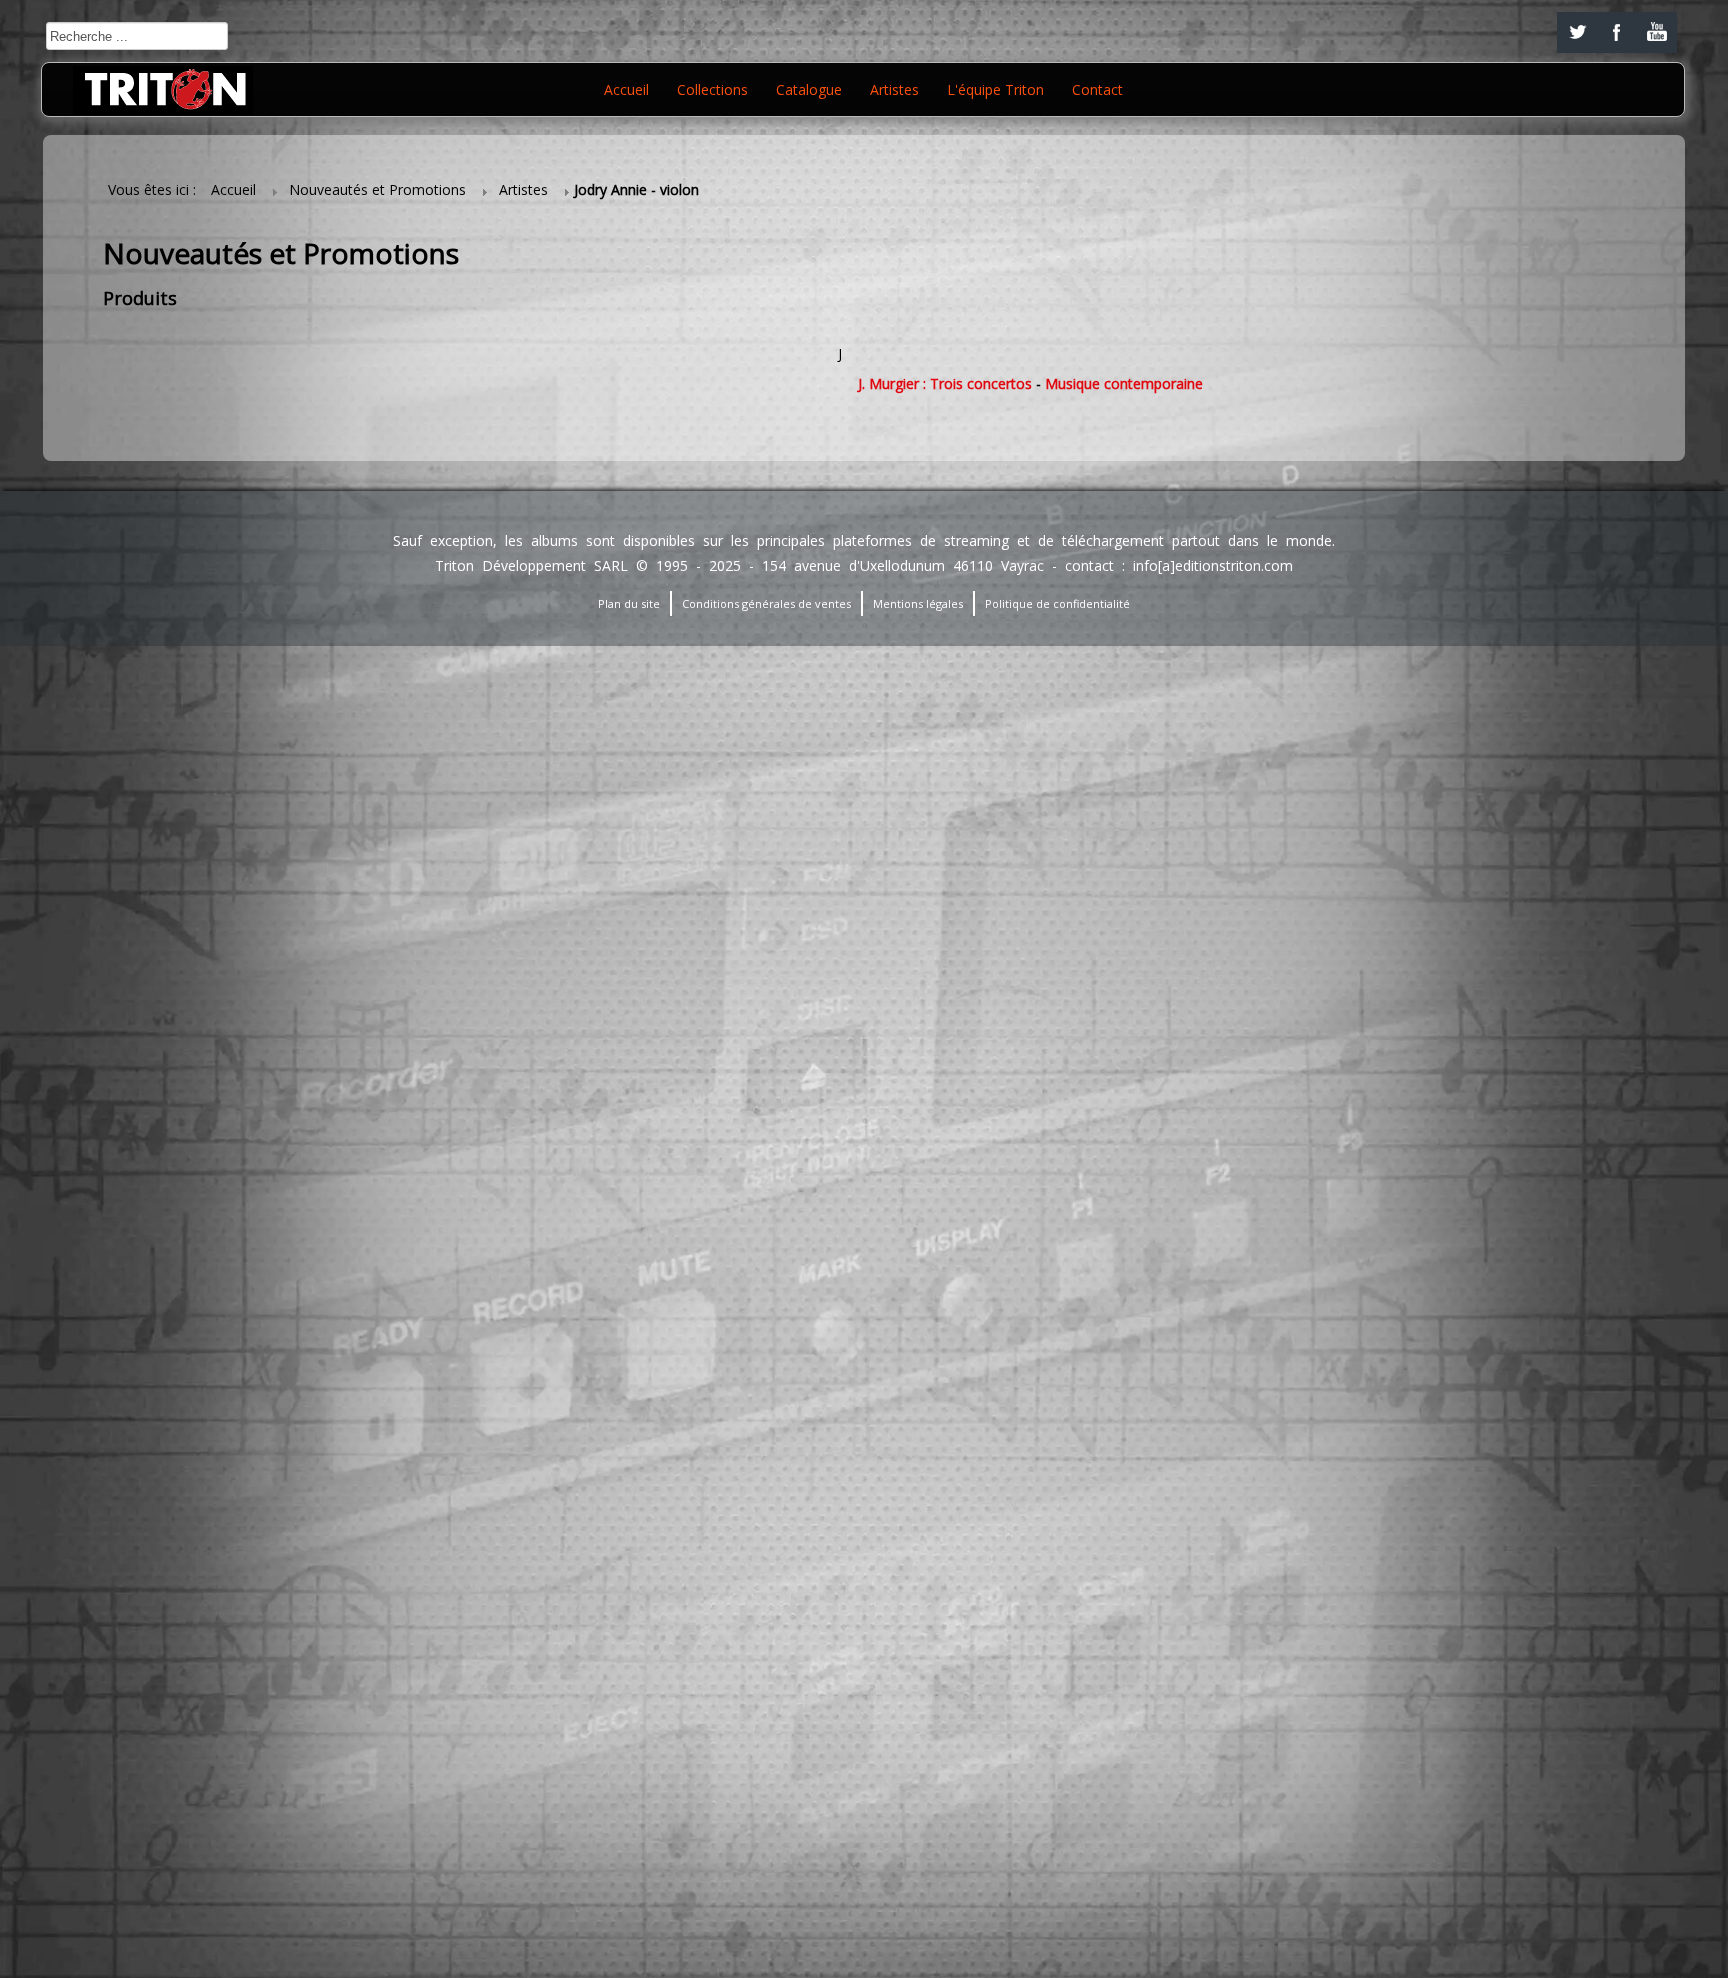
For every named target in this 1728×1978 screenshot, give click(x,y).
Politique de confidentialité (1057, 603)
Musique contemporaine (1124, 383)
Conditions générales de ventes (766, 603)
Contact (1097, 89)
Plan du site (629, 603)
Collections (712, 89)
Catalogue (809, 89)
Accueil (626, 89)
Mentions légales (918, 603)
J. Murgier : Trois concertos (945, 383)
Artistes (894, 89)
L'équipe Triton (995, 89)
